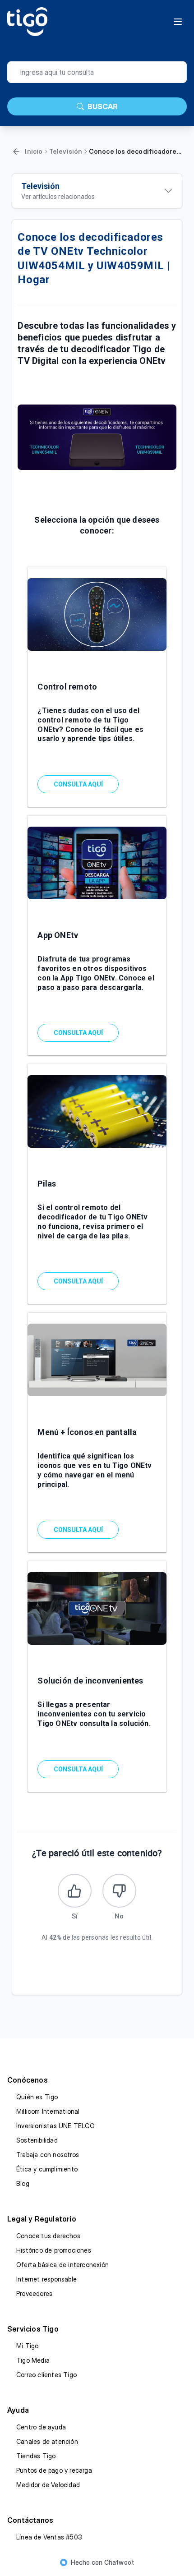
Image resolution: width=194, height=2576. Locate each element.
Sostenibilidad (37, 2140)
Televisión (66, 151)
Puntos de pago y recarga (54, 2470)
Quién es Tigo (37, 2097)
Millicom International (48, 2111)
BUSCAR (103, 106)
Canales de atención (47, 2441)
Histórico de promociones (54, 2250)
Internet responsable (46, 2279)
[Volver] (16, 152)
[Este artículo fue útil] (75, 1891)
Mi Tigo (27, 2346)
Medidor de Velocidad (48, 2485)
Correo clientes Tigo (46, 2375)
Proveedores (34, 2293)
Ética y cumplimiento (47, 2169)
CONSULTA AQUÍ (78, 784)
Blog (23, 2183)
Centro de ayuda (41, 2427)
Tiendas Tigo (36, 2456)
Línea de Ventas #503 (49, 2537)
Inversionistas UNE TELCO (55, 2126)
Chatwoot (119, 2562)
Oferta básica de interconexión (62, 2265)
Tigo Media (33, 2360)
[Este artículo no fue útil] (119, 1891)
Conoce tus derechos (48, 2236)
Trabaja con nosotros (48, 2155)
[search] (97, 72)
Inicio (34, 151)
